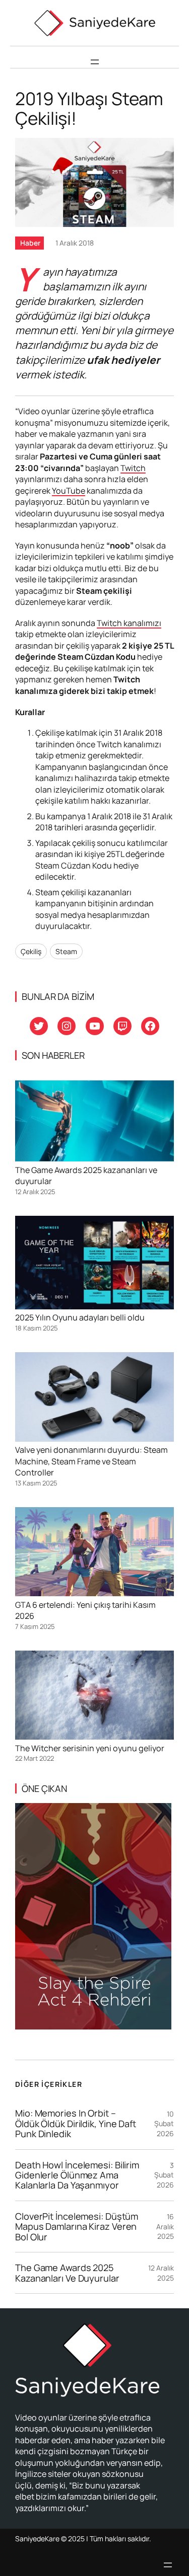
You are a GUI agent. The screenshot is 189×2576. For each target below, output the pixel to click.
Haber (30, 243)
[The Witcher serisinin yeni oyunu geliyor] (94, 1697)
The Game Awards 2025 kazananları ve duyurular (67, 2273)
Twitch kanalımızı (129, 623)
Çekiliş (31, 951)
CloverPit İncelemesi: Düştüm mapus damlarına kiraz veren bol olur (77, 2227)
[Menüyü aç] (95, 62)
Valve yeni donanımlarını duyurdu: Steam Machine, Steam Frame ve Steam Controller (91, 1461)
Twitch (133, 468)
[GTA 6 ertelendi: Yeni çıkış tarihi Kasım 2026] (94, 1553)
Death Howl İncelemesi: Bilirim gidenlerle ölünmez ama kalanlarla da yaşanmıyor (77, 2175)
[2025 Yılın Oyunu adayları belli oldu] (94, 1264)
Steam (66, 951)
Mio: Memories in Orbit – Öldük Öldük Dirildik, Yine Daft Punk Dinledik (76, 2123)
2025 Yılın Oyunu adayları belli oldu (80, 1317)
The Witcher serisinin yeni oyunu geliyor (90, 1748)
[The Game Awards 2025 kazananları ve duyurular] (94, 1122)
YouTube (69, 491)
